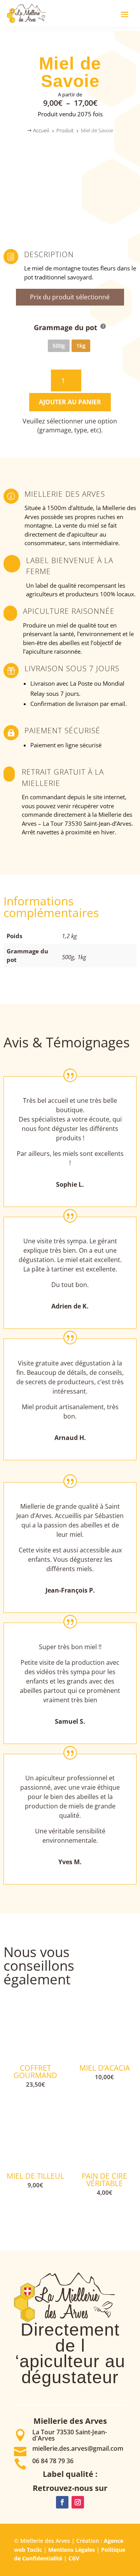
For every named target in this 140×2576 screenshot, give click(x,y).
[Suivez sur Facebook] (62, 2502)
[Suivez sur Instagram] (78, 2502)
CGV (74, 2558)
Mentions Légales (72, 2550)
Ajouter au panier (70, 402)
